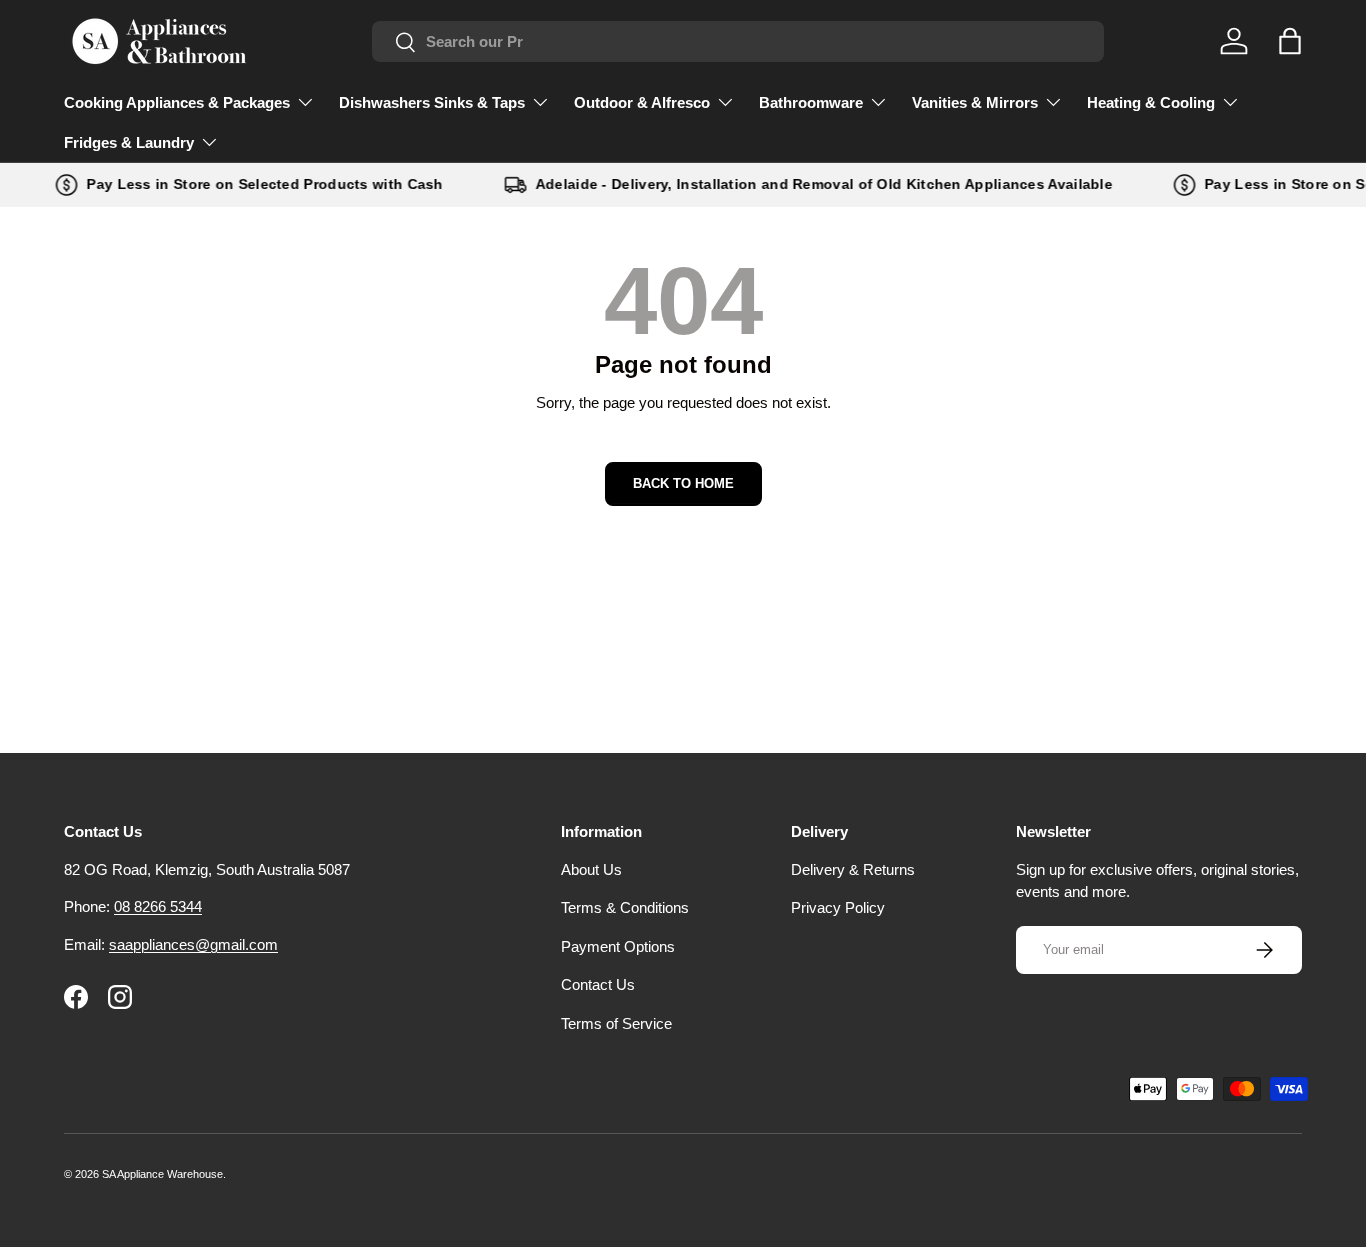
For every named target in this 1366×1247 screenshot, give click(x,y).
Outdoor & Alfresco (642, 102)
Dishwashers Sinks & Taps (432, 102)
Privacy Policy (838, 907)
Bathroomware (811, 102)
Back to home (683, 483)
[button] (1290, 41)
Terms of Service (616, 1023)
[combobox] (738, 41)
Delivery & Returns (853, 869)
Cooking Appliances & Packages (177, 102)
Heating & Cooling (1151, 102)
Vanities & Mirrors (975, 102)
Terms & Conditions (625, 907)
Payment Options (618, 946)
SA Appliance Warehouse (162, 1174)
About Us (591, 869)
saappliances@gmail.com (193, 944)
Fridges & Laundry (129, 142)
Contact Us (598, 984)
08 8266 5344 (158, 906)
